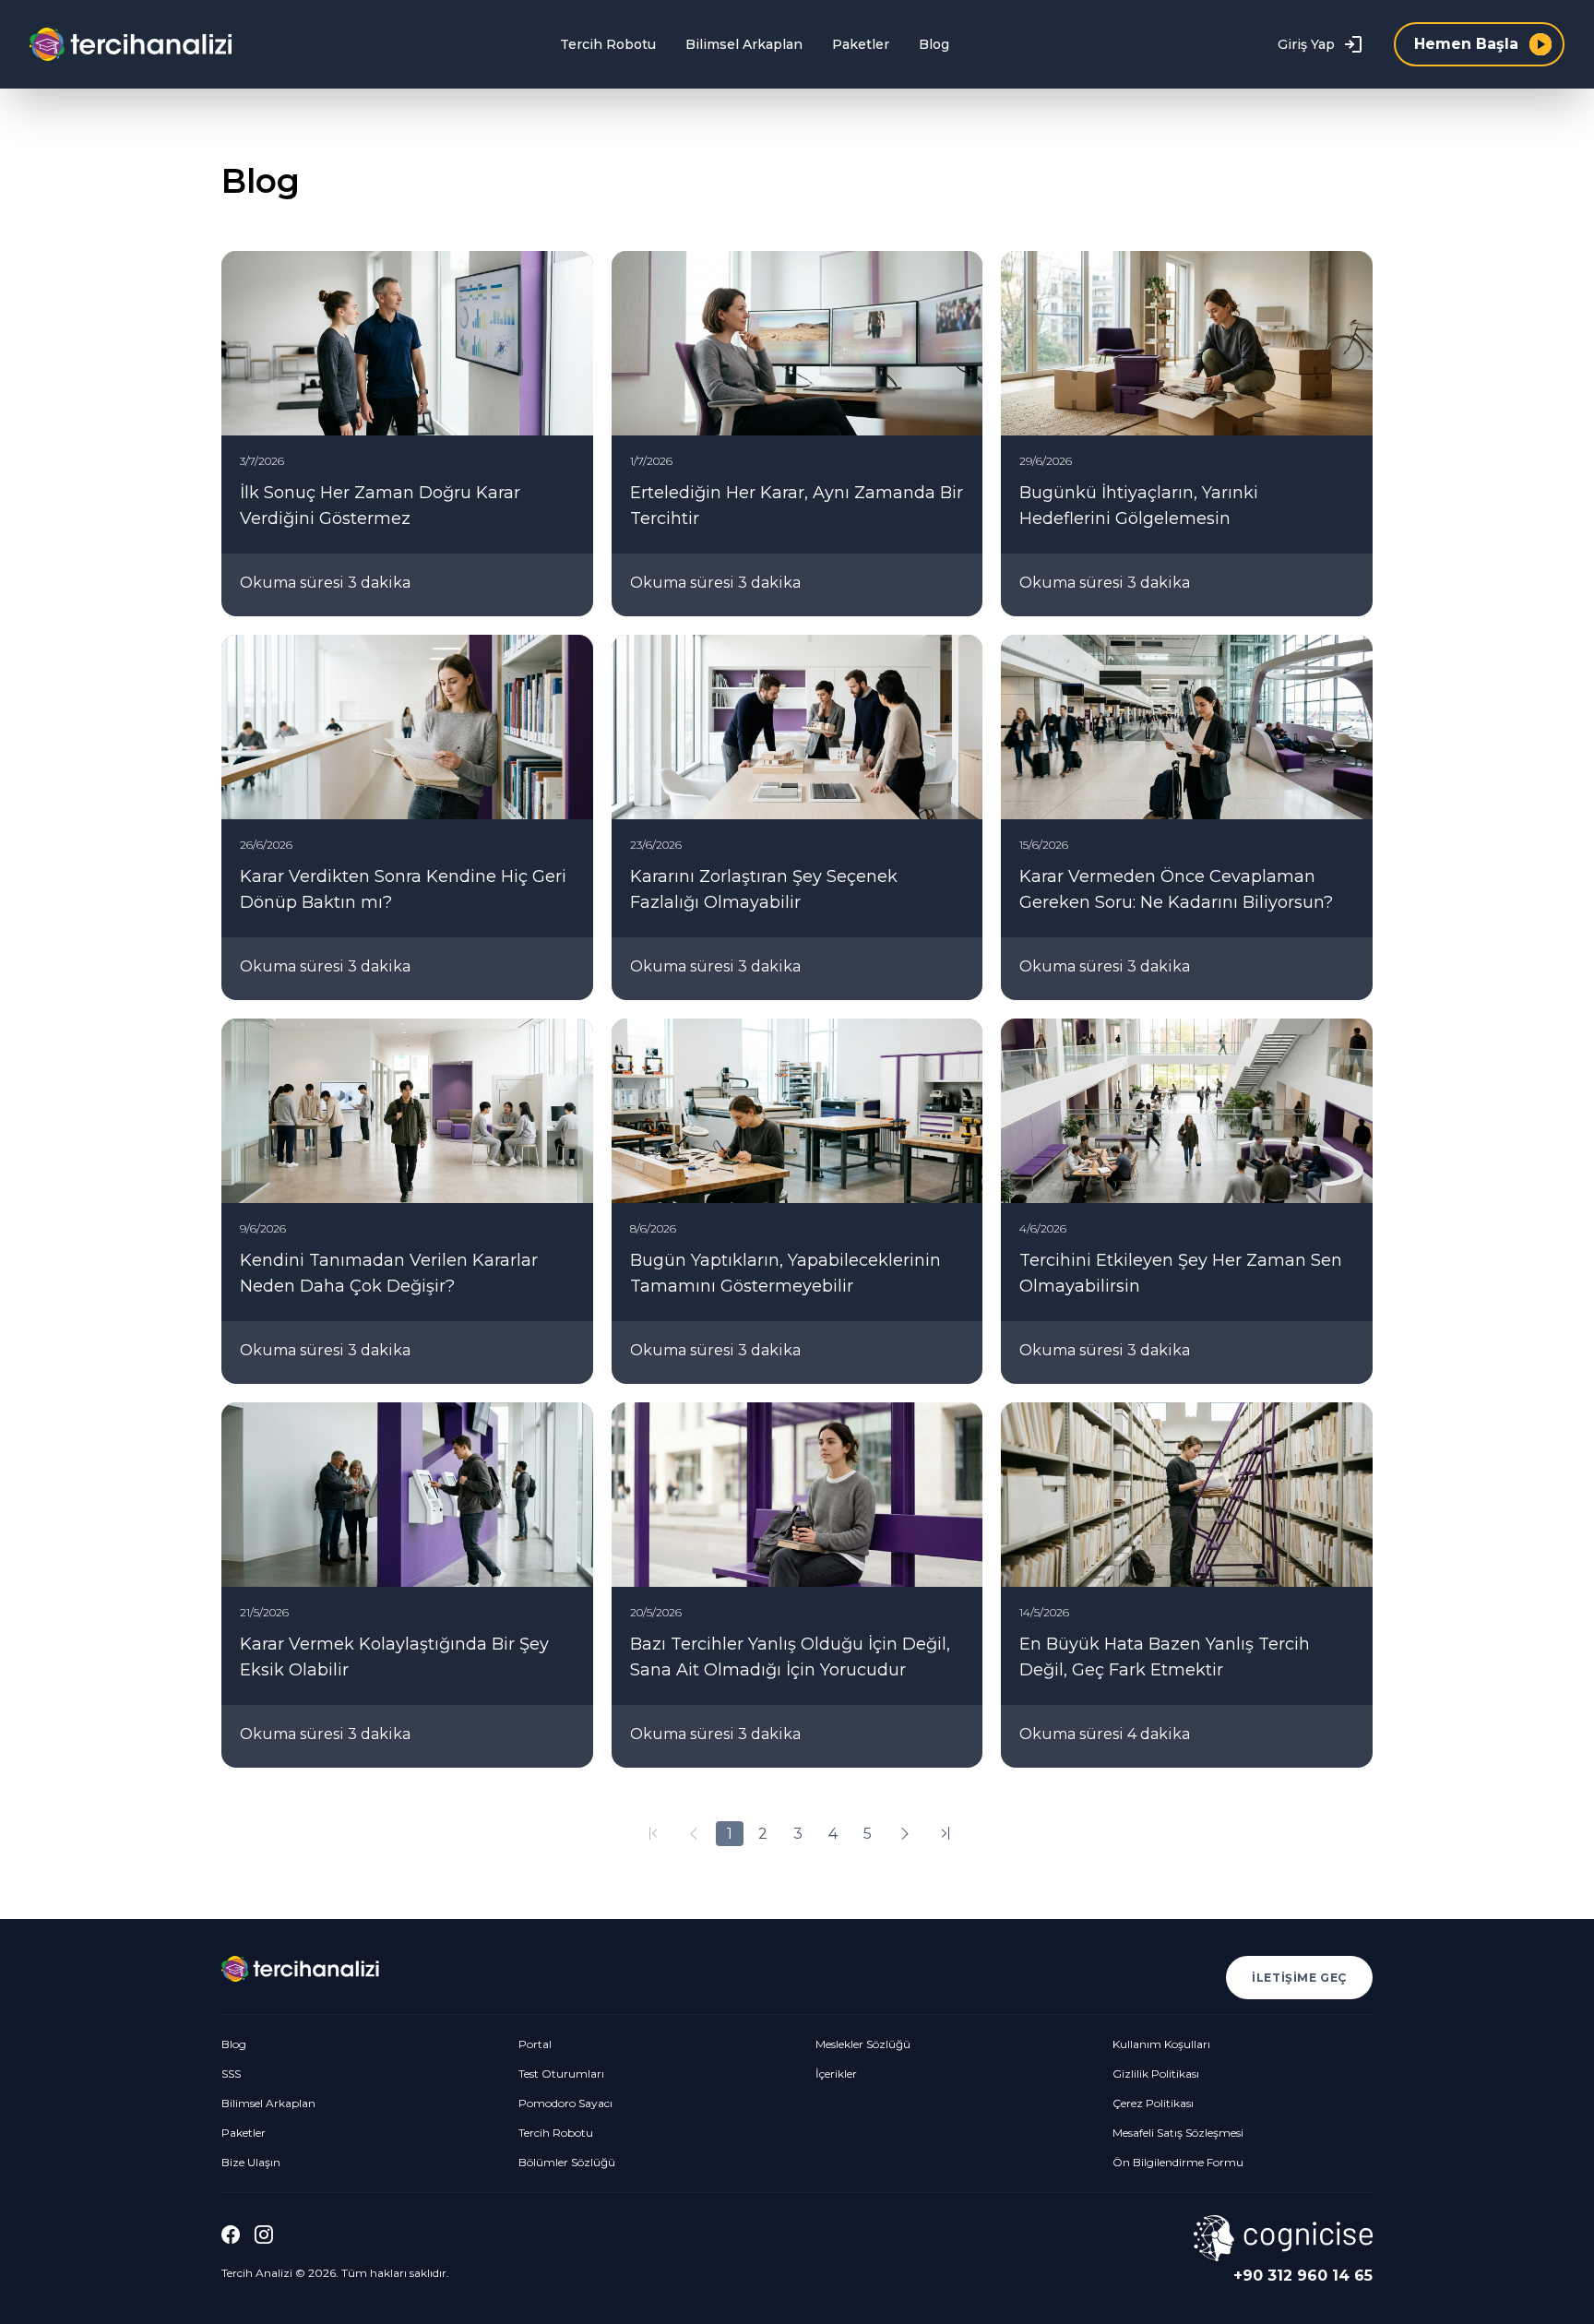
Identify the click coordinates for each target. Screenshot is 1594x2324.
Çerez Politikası (1153, 2103)
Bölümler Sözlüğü (567, 2162)
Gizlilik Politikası (1156, 2074)
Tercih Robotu (608, 44)
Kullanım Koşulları (1161, 2044)
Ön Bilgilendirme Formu (1178, 2162)
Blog (934, 44)
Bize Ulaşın (251, 2162)
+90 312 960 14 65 (1303, 2276)
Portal (535, 2044)
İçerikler (836, 2074)
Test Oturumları (561, 2074)
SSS (231, 2074)
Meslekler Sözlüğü (863, 2044)
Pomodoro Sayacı (565, 2103)
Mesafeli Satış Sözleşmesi (1178, 2133)
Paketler (861, 44)
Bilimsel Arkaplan (744, 44)
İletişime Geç (1299, 1978)
